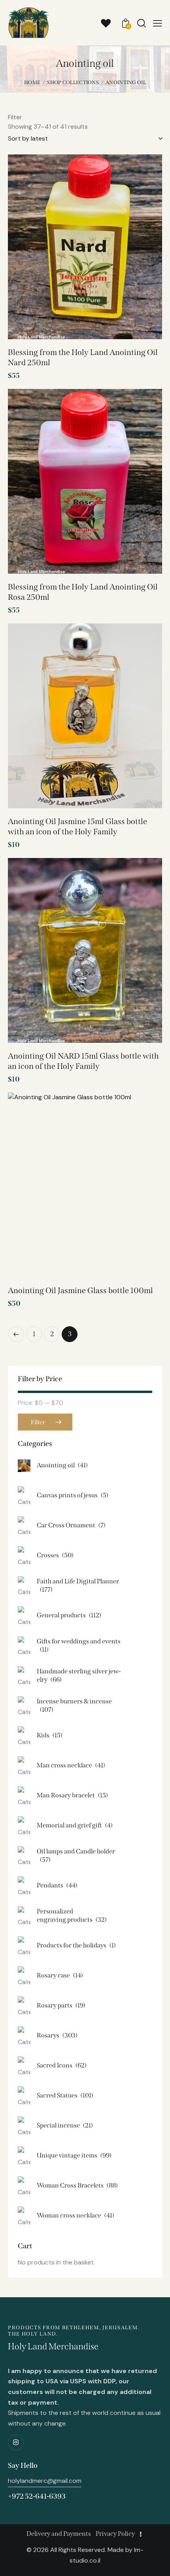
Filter (38, 1422)
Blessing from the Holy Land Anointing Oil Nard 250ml (83, 357)
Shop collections (73, 82)
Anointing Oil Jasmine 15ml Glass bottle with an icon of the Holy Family (77, 826)
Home (32, 82)
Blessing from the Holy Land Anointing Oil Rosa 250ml (83, 592)
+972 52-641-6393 (37, 2496)
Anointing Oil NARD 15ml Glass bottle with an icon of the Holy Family (83, 1061)
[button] (145, 174)
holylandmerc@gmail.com (45, 2481)
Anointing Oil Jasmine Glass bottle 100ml (80, 1290)
